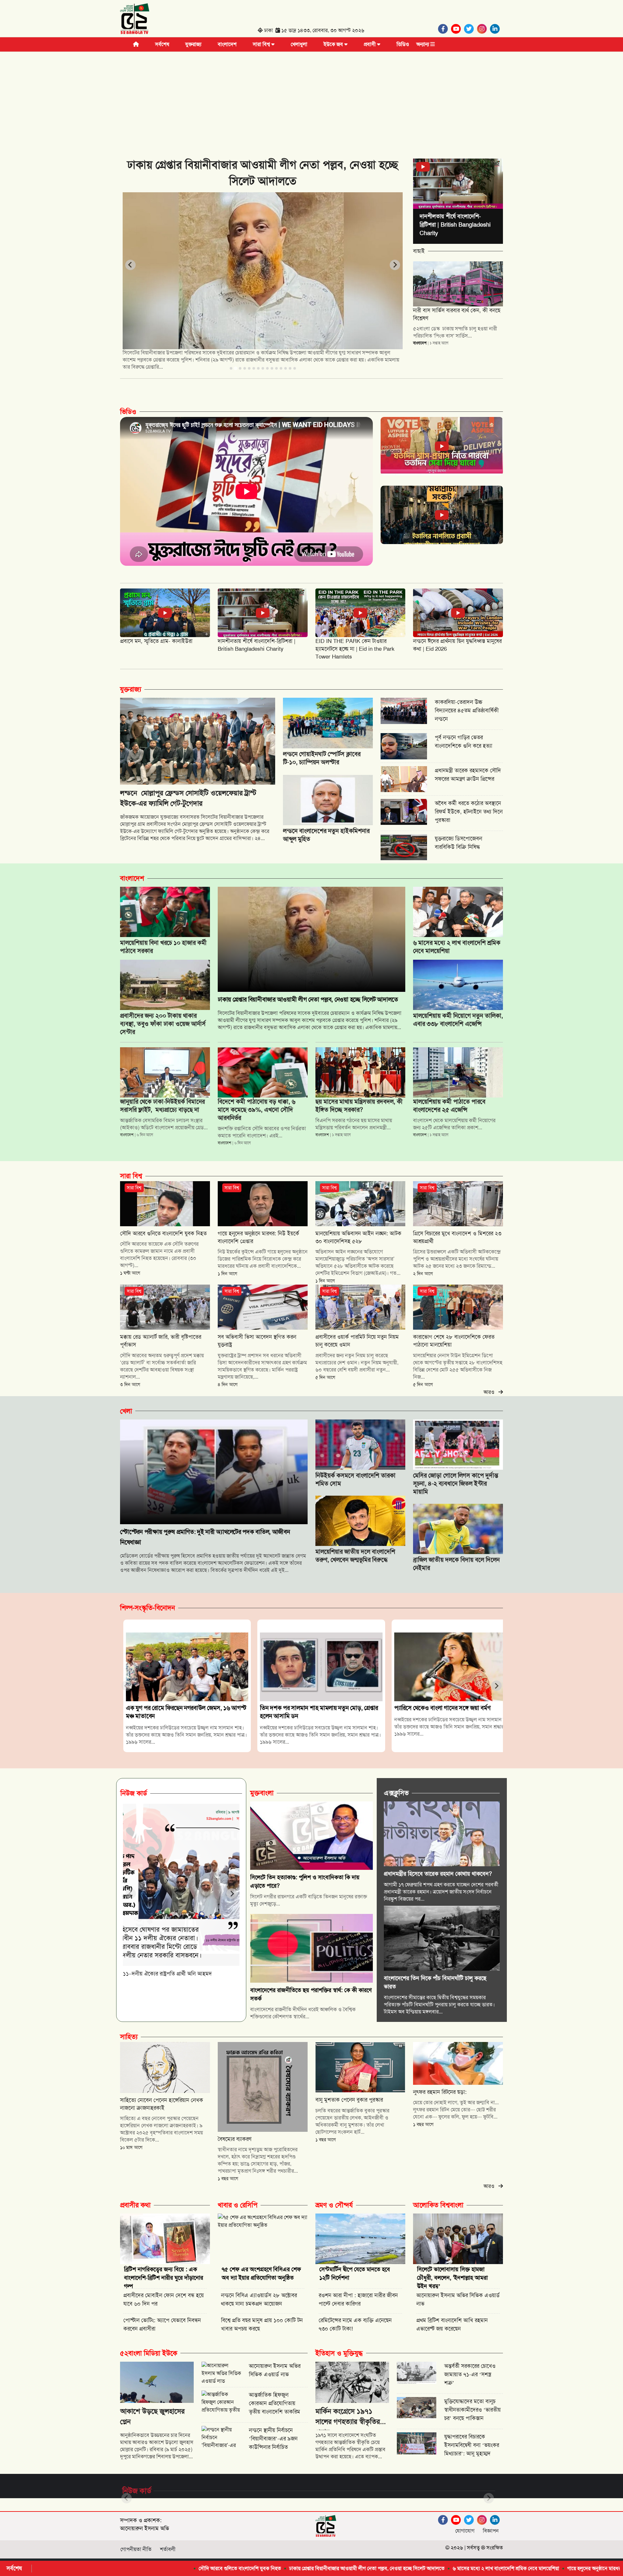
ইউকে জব (334, 44)
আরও (491, 1392)
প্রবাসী (370, 44)
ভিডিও (403, 44)
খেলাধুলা (299, 44)
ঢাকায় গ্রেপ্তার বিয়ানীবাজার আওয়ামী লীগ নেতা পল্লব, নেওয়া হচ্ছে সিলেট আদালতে (215, 2568)
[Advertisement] (311, 100)
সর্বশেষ (162, 44)
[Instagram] (483, 29)
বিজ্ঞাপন (491, 2531)
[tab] (231, 368)
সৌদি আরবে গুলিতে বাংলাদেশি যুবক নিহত (88, 2568)
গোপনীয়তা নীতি (136, 2549)
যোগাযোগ (465, 2531)
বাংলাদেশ (227, 44)
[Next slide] (395, 265)
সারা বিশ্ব (262, 44)
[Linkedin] (496, 29)
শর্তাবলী (168, 2549)
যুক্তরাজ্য (193, 44)
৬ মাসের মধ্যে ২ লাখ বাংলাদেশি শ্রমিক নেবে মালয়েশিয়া (354, 2568)
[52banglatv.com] (135, 20)
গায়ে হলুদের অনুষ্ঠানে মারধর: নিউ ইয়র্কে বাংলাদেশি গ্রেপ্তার (471, 2568)
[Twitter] (470, 29)
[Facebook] (445, 29)
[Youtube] (458, 29)
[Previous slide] (130, 265)
